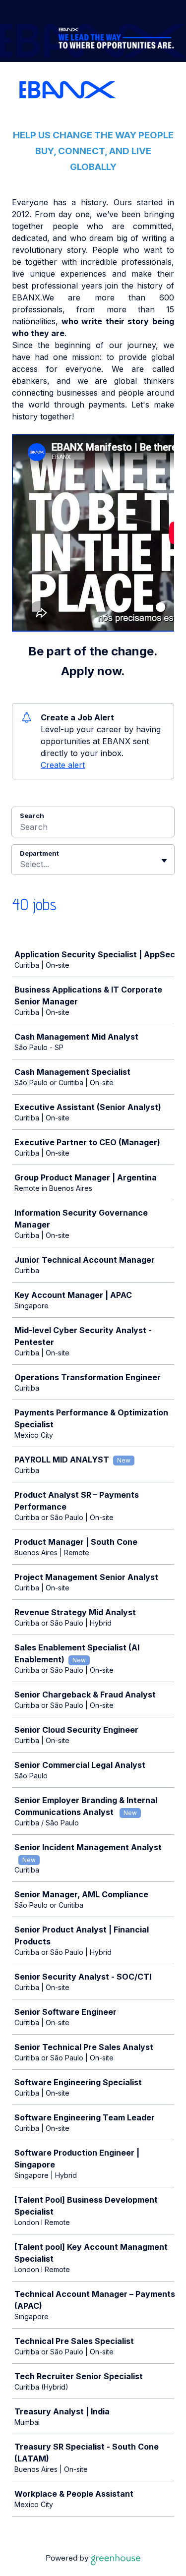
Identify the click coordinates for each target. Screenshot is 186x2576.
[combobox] (21, 864)
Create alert (63, 765)
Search (32, 816)
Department (39, 853)
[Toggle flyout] (164, 861)
